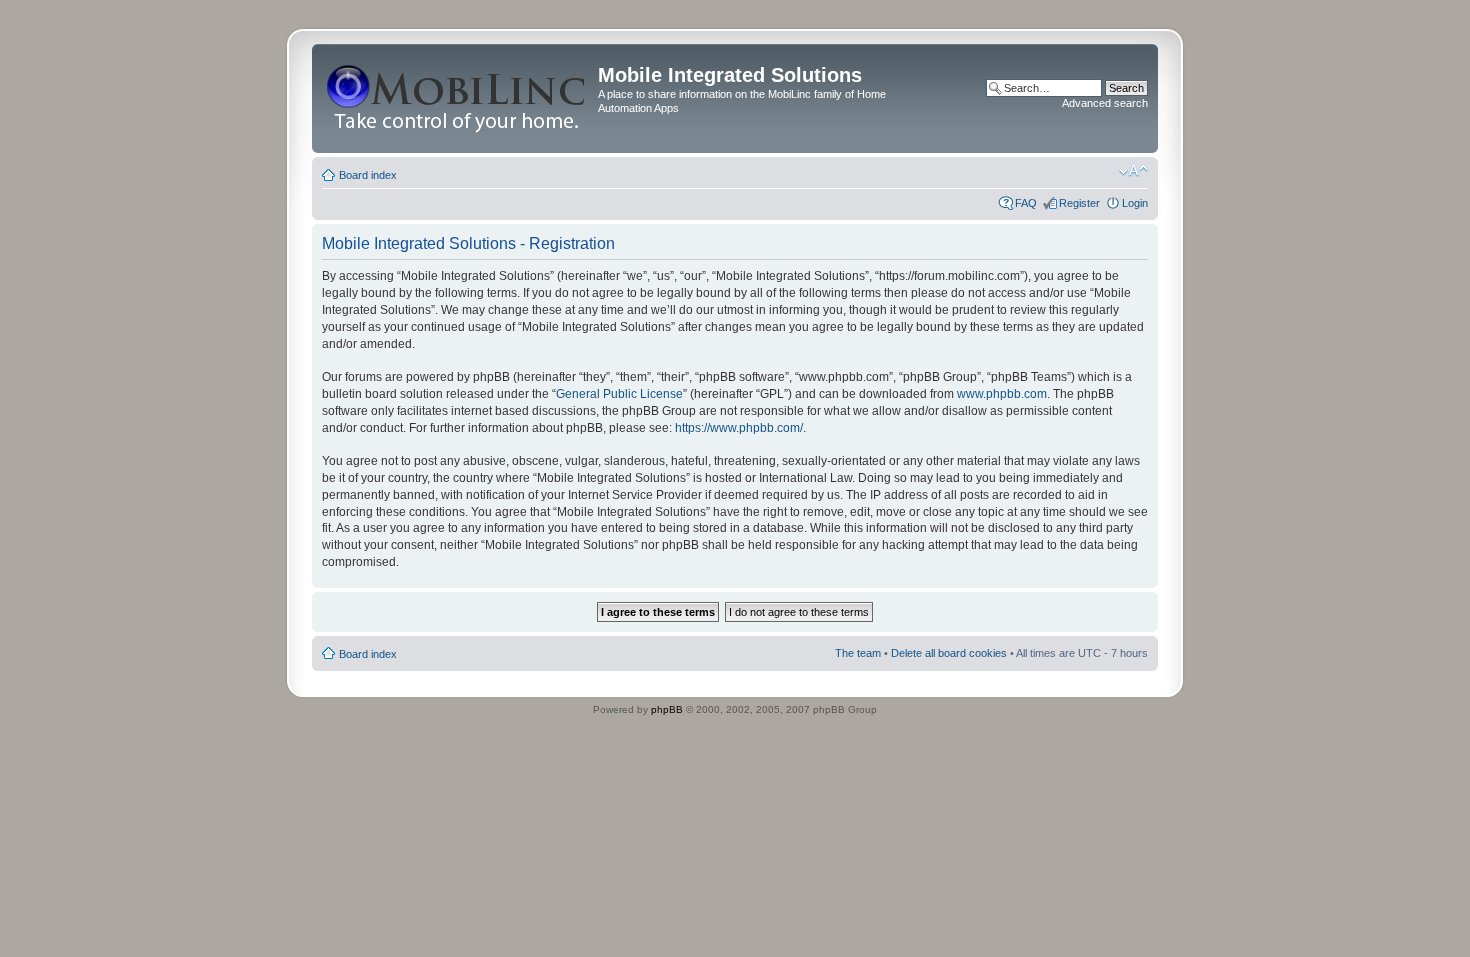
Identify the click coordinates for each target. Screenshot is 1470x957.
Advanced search (1105, 103)
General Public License (619, 394)
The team (858, 653)
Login (1135, 203)
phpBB (667, 709)
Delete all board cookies (949, 653)
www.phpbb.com (1002, 394)
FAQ (1026, 203)
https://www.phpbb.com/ (739, 428)
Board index (368, 175)
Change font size (1133, 171)
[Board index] (457, 98)
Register (1079, 203)
